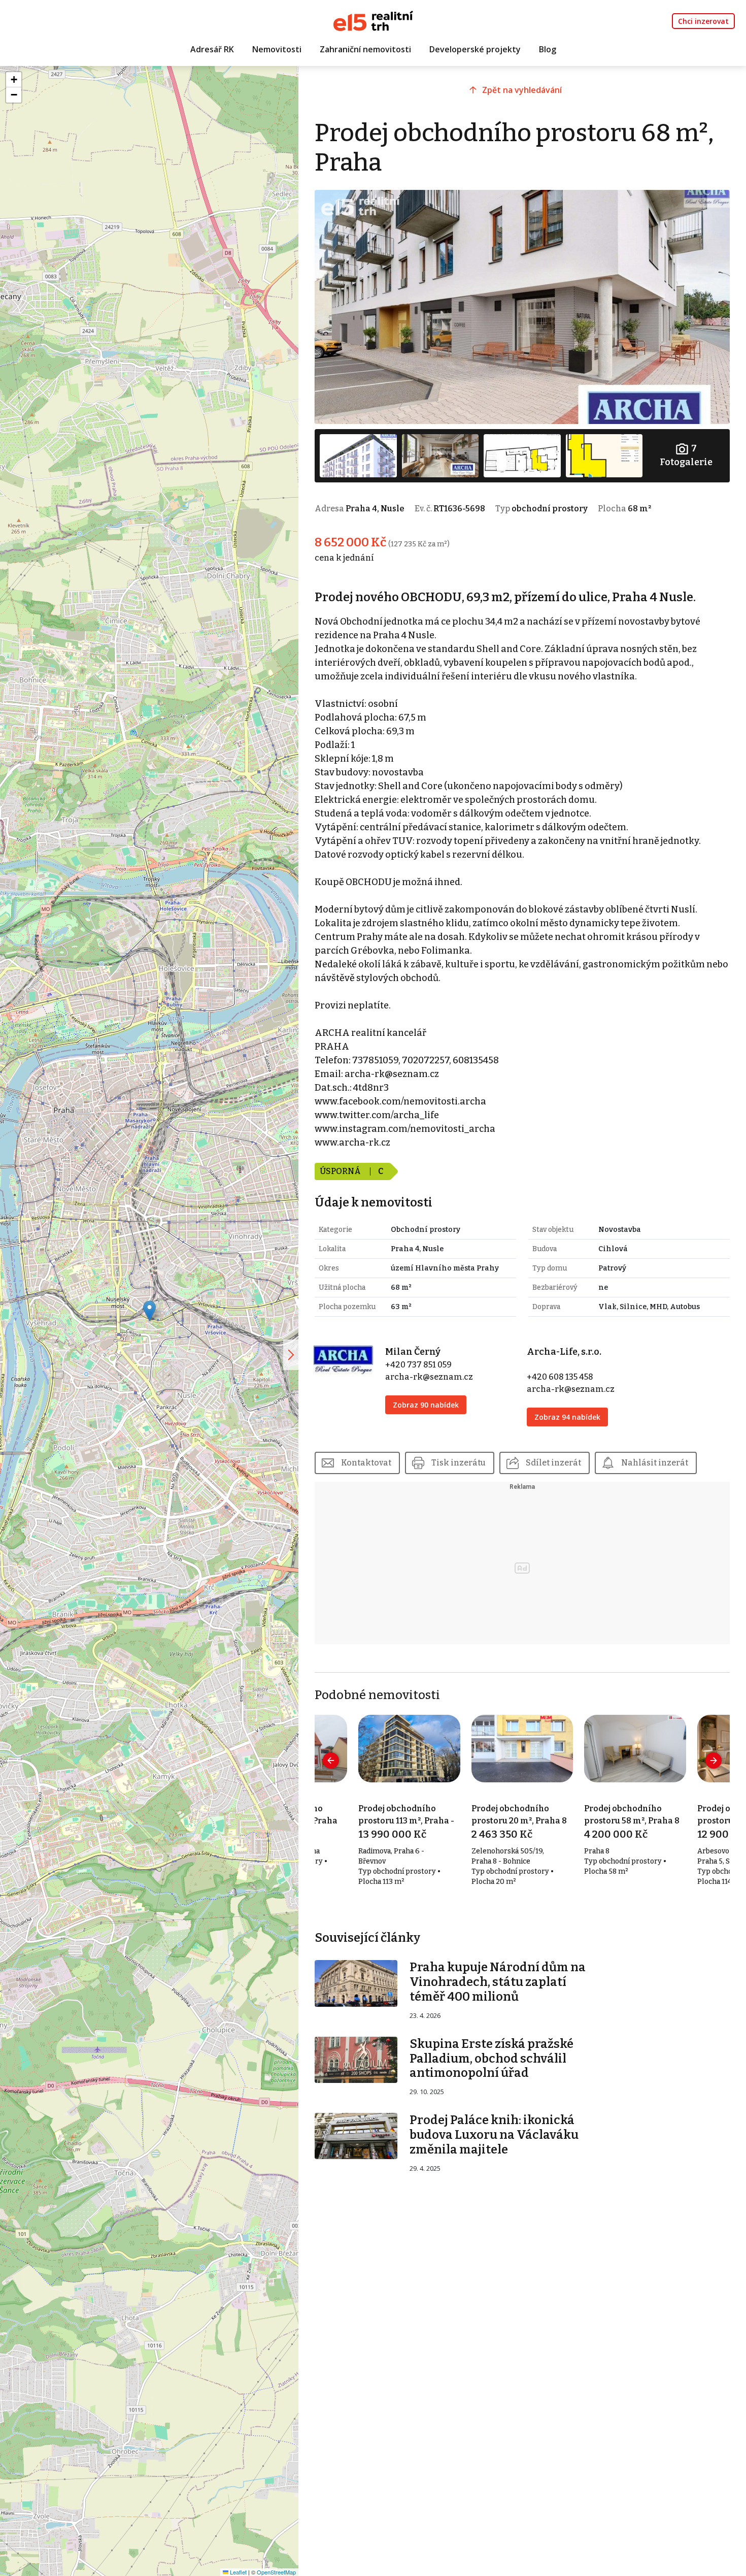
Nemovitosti (277, 49)
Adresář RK (212, 49)
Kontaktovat (366, 1463)
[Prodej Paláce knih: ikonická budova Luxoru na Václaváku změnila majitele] (356, 2135)
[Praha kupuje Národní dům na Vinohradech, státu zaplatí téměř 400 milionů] (356, 1983)
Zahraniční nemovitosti (365, 49)
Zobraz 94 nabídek (567, 1417)
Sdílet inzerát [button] (553, 1463)
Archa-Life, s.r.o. (564, 1352)
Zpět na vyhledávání (522, 90)
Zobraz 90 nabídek (426, 1405)
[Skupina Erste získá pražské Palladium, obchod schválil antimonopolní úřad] (356, 2059)
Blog (548, 49)
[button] (149, 1311)
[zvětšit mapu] (291, 1355)
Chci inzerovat (703, 21)
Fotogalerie (686, 455)
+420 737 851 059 (418, 1365)
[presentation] (331, 1760)
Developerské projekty (475, 49)
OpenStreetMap (276, 2572)
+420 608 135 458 (560, 1377)
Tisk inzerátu (459, 1463)
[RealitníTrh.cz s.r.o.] (373, 20)
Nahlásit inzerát (655, 1463)
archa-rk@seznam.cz (429, 1377)
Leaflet (238, 2572)
